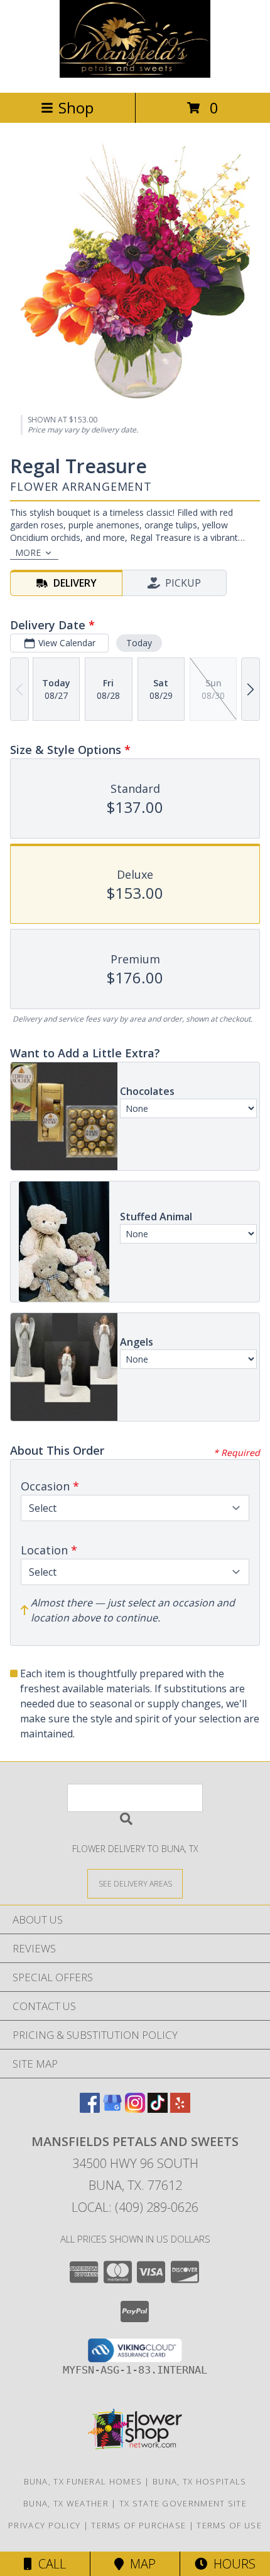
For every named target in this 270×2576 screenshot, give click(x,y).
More (28, 552)
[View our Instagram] (135, 2109)
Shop (76, 107)
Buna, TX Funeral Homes (83, 2481)
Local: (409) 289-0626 (135, 2207)
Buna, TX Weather (66, 2503)
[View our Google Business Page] (112, 2109)
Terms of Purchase (138, 2525)
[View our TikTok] (158, 2109)
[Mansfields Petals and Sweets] (135, 74)
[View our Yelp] (180, 2109)
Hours (231, 2564)
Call (49, 2564)
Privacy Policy (44, 2525)
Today (139, 643)
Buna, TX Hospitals (199, 2481)
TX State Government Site (183, 2503)
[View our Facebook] (90, 2109)
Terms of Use (229, 2525)
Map (140, 2564)
